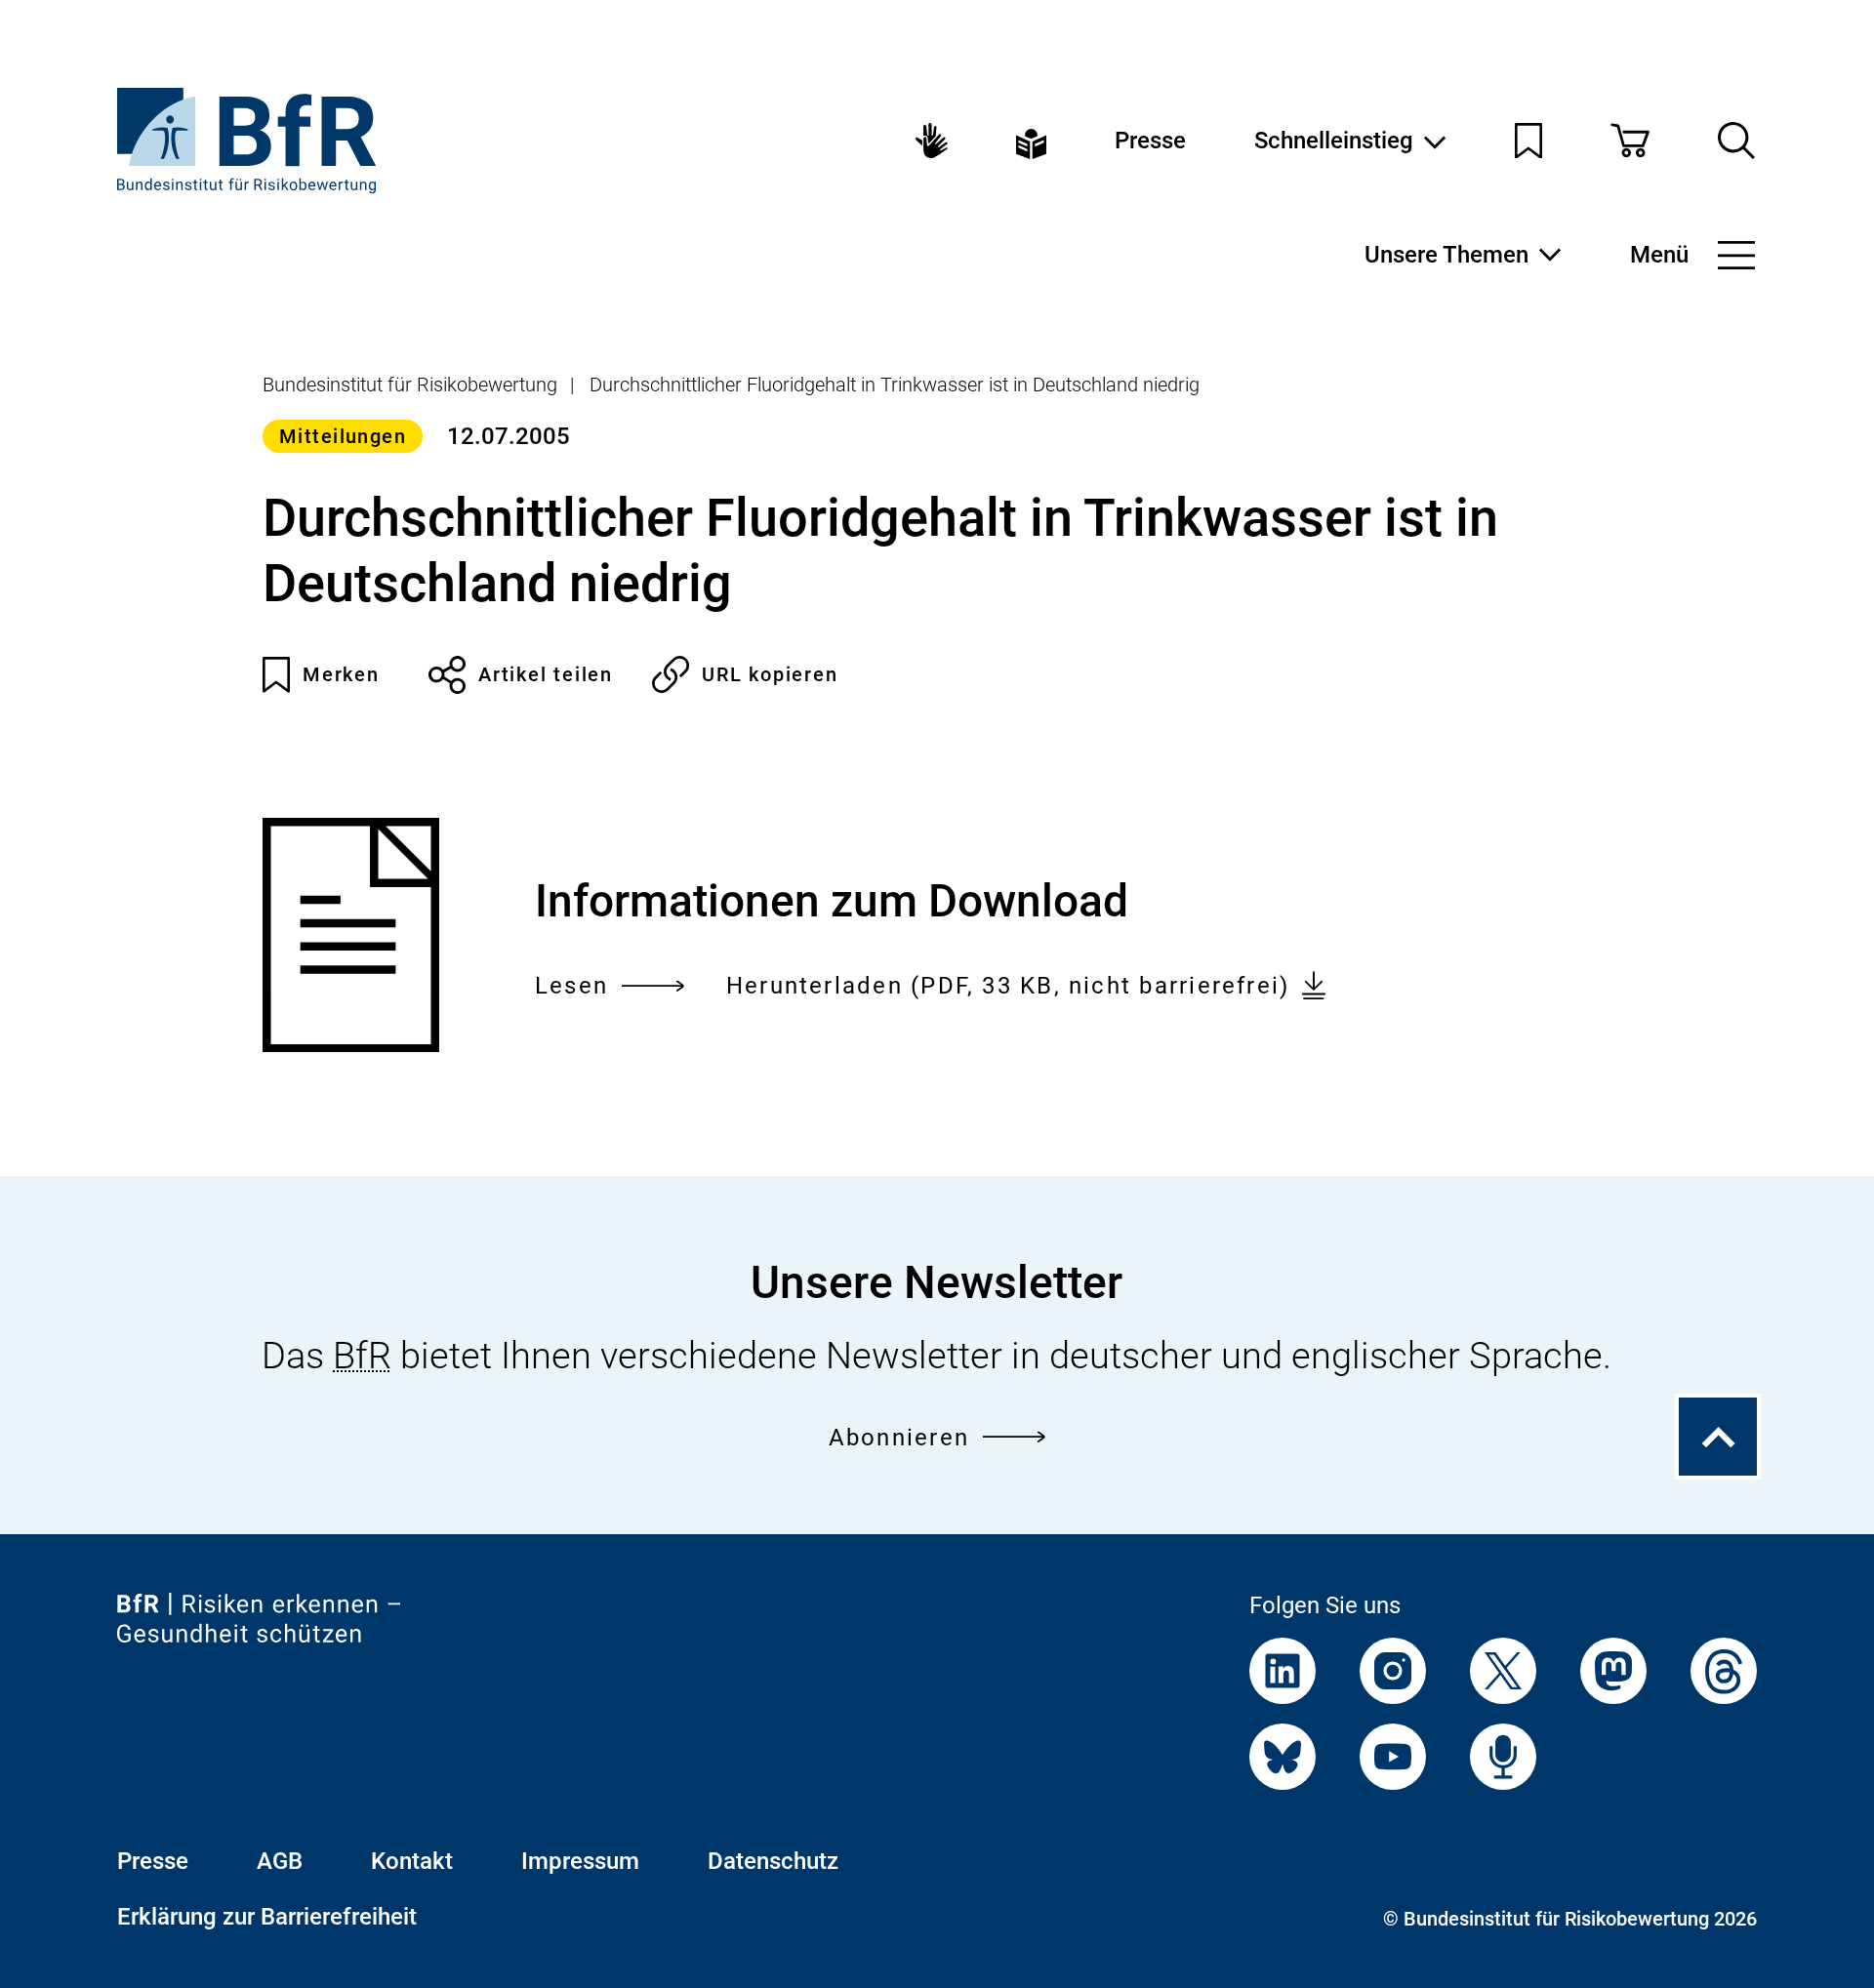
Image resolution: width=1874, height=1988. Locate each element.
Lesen (571, 988)
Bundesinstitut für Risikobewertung (410, 385)
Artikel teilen (546, 674)
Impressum (580, 1861)
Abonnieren (899, 1438)
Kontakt (412, 1861)
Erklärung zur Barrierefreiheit (267, 1917)
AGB (280, 1861)
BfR (362, 1356)
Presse (1150, 141)
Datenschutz (773, 1861)
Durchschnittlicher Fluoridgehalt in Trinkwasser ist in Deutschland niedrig (895, 385)
